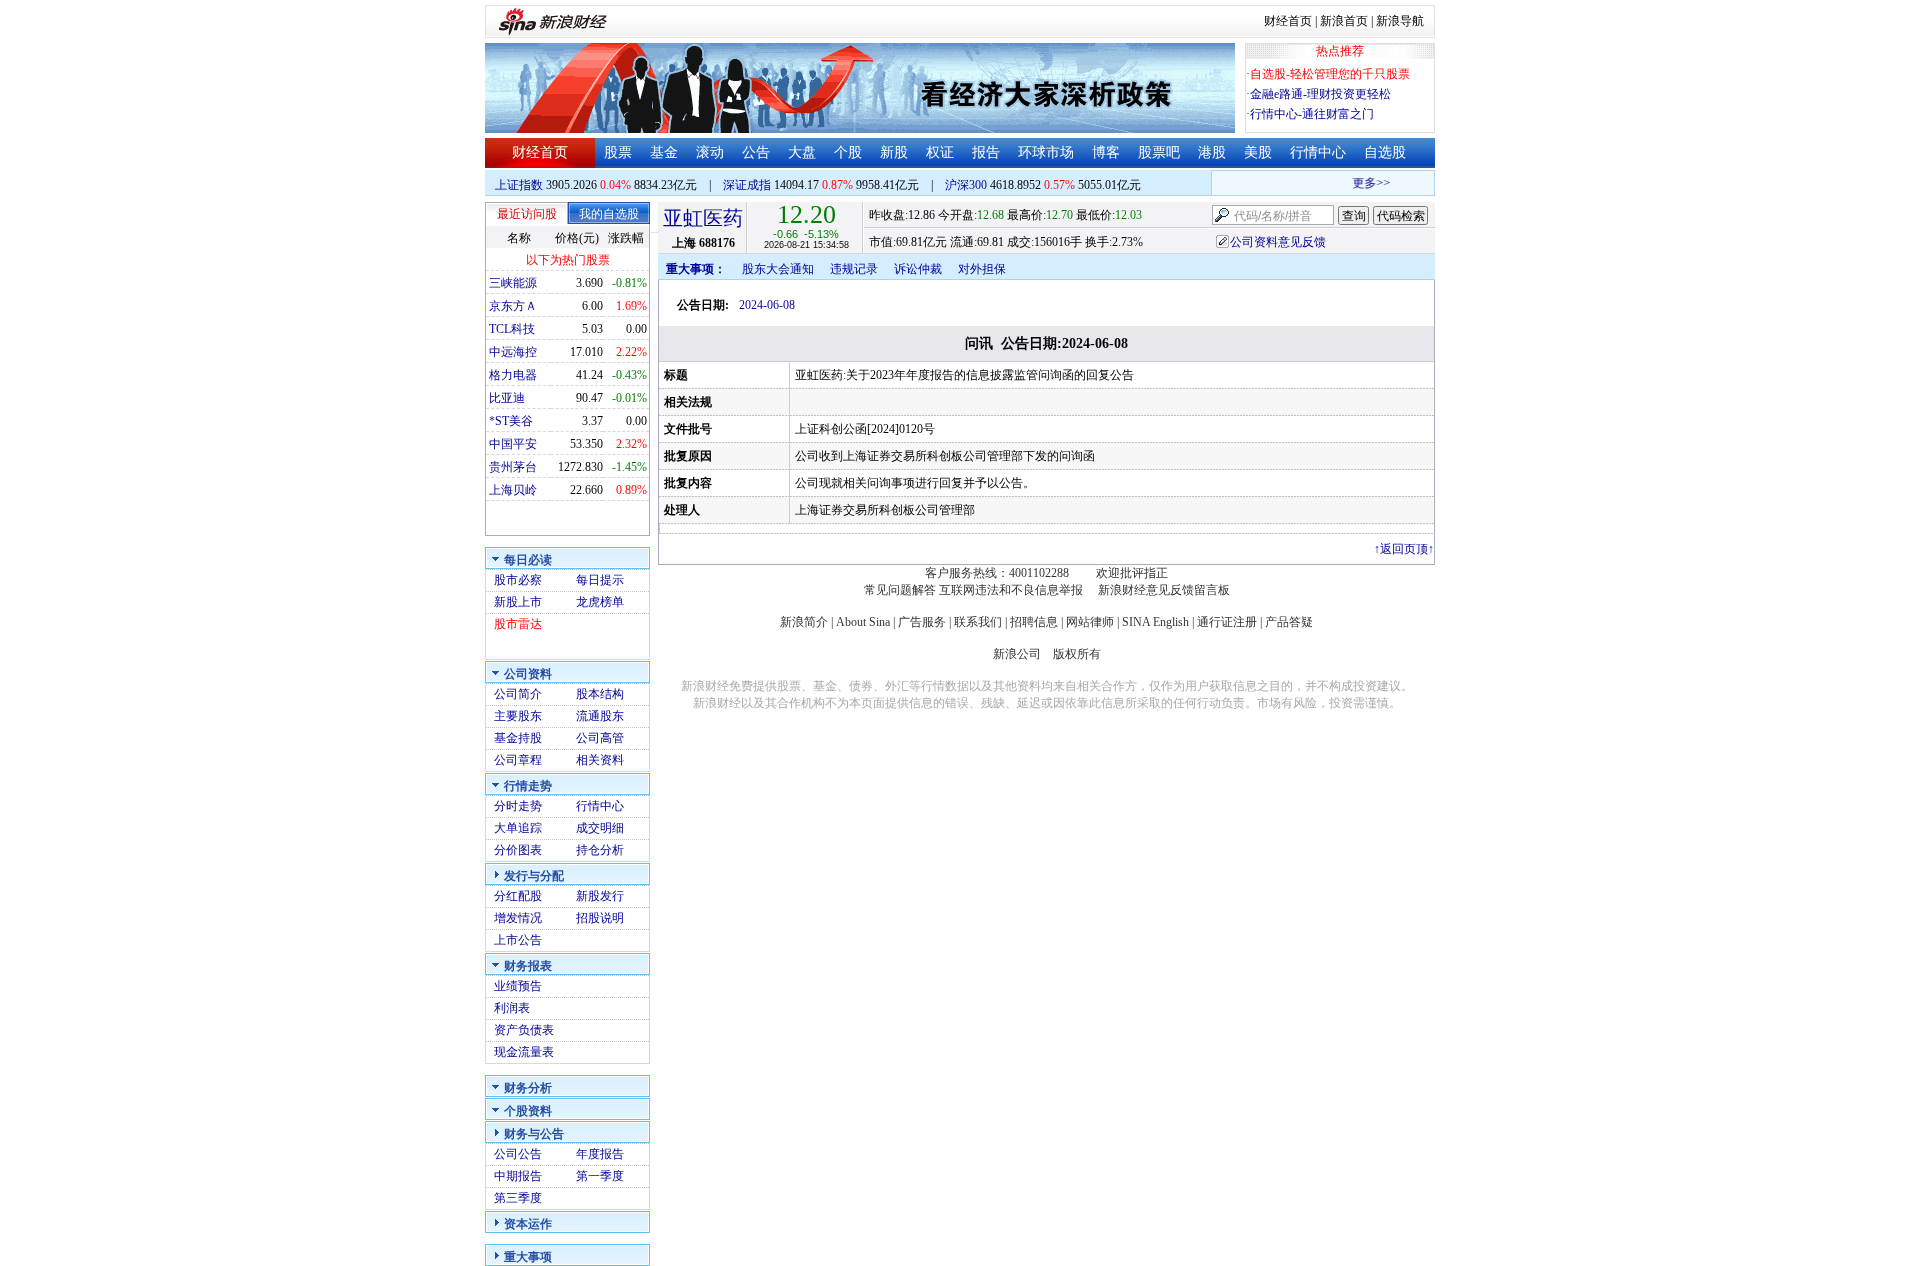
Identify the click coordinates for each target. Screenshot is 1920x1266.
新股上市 (518, 602)
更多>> (1363, 183)
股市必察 (518, 580)
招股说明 (600, 918)
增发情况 (518, 918)
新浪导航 (1400, 21)
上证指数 (519, 185)
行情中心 (1318, 152)
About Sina (863, 622)
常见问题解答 (900, 590)
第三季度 (518, 1198)
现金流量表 (524, 1052)
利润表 (512, 1008)
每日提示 (600, 580)
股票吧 (1159, 152)
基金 (664, 152)
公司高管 (600, 738)
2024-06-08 (767, 305)
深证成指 (747, 185)
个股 (848, 152)
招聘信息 (1034, 622)
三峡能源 (513, 283)
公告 (756, 152)
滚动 (710, 152)
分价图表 (518, 850)
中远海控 (513, 352)
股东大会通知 (778, 269)
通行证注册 (1227, 622)
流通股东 (600, 716)
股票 (618, 152)
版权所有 (1077, 654)
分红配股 (518, 896)
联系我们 (978, 622)
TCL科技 (512, 329)
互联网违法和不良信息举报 (1011, 590)
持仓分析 (600, 850)
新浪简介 (804, 622)
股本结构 (600, 694)
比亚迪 (507, 398)
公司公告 (518, 1154)
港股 (1212, 152)
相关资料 (600, 760)
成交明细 (600, 828)
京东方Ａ (513, 306)
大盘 (802, 152)
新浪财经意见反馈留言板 (1164, 590)
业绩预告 (518, 986)
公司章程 (518, 760)
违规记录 (854, 269)
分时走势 (518, 806)
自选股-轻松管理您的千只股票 (1330, 74)
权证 (940, 152)
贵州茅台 (513, 467)
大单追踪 (518, 828)
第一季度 (600, 1176)
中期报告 (518, 1176)
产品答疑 (1289, 622)
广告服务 (922, 622)
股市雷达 (518, 624)
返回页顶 (1404, 549)
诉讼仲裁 (918, 269)
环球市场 (1046, 152)
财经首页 (1288, 21)
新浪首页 (1344, 21)
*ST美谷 (511, 421)
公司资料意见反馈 (1278, 242)
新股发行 (600, 896)
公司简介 (518, 694)
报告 (986, 152)
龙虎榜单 (600, 602)
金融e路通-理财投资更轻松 (1320, 94)
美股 (1258, 152)
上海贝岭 (513, 490)
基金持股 (518, 738)
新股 (894, 152)
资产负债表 (524, 1030)
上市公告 (518, 940)
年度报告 (600, 1154)
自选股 (1385, 152)
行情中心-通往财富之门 (1312, 114)
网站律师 (1090, 622)
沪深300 (966, 185)
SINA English (1155, 622)
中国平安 (513, 444)
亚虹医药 (703, 218)
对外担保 (982, 269)
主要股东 (518, 716)
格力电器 (513, 375)
